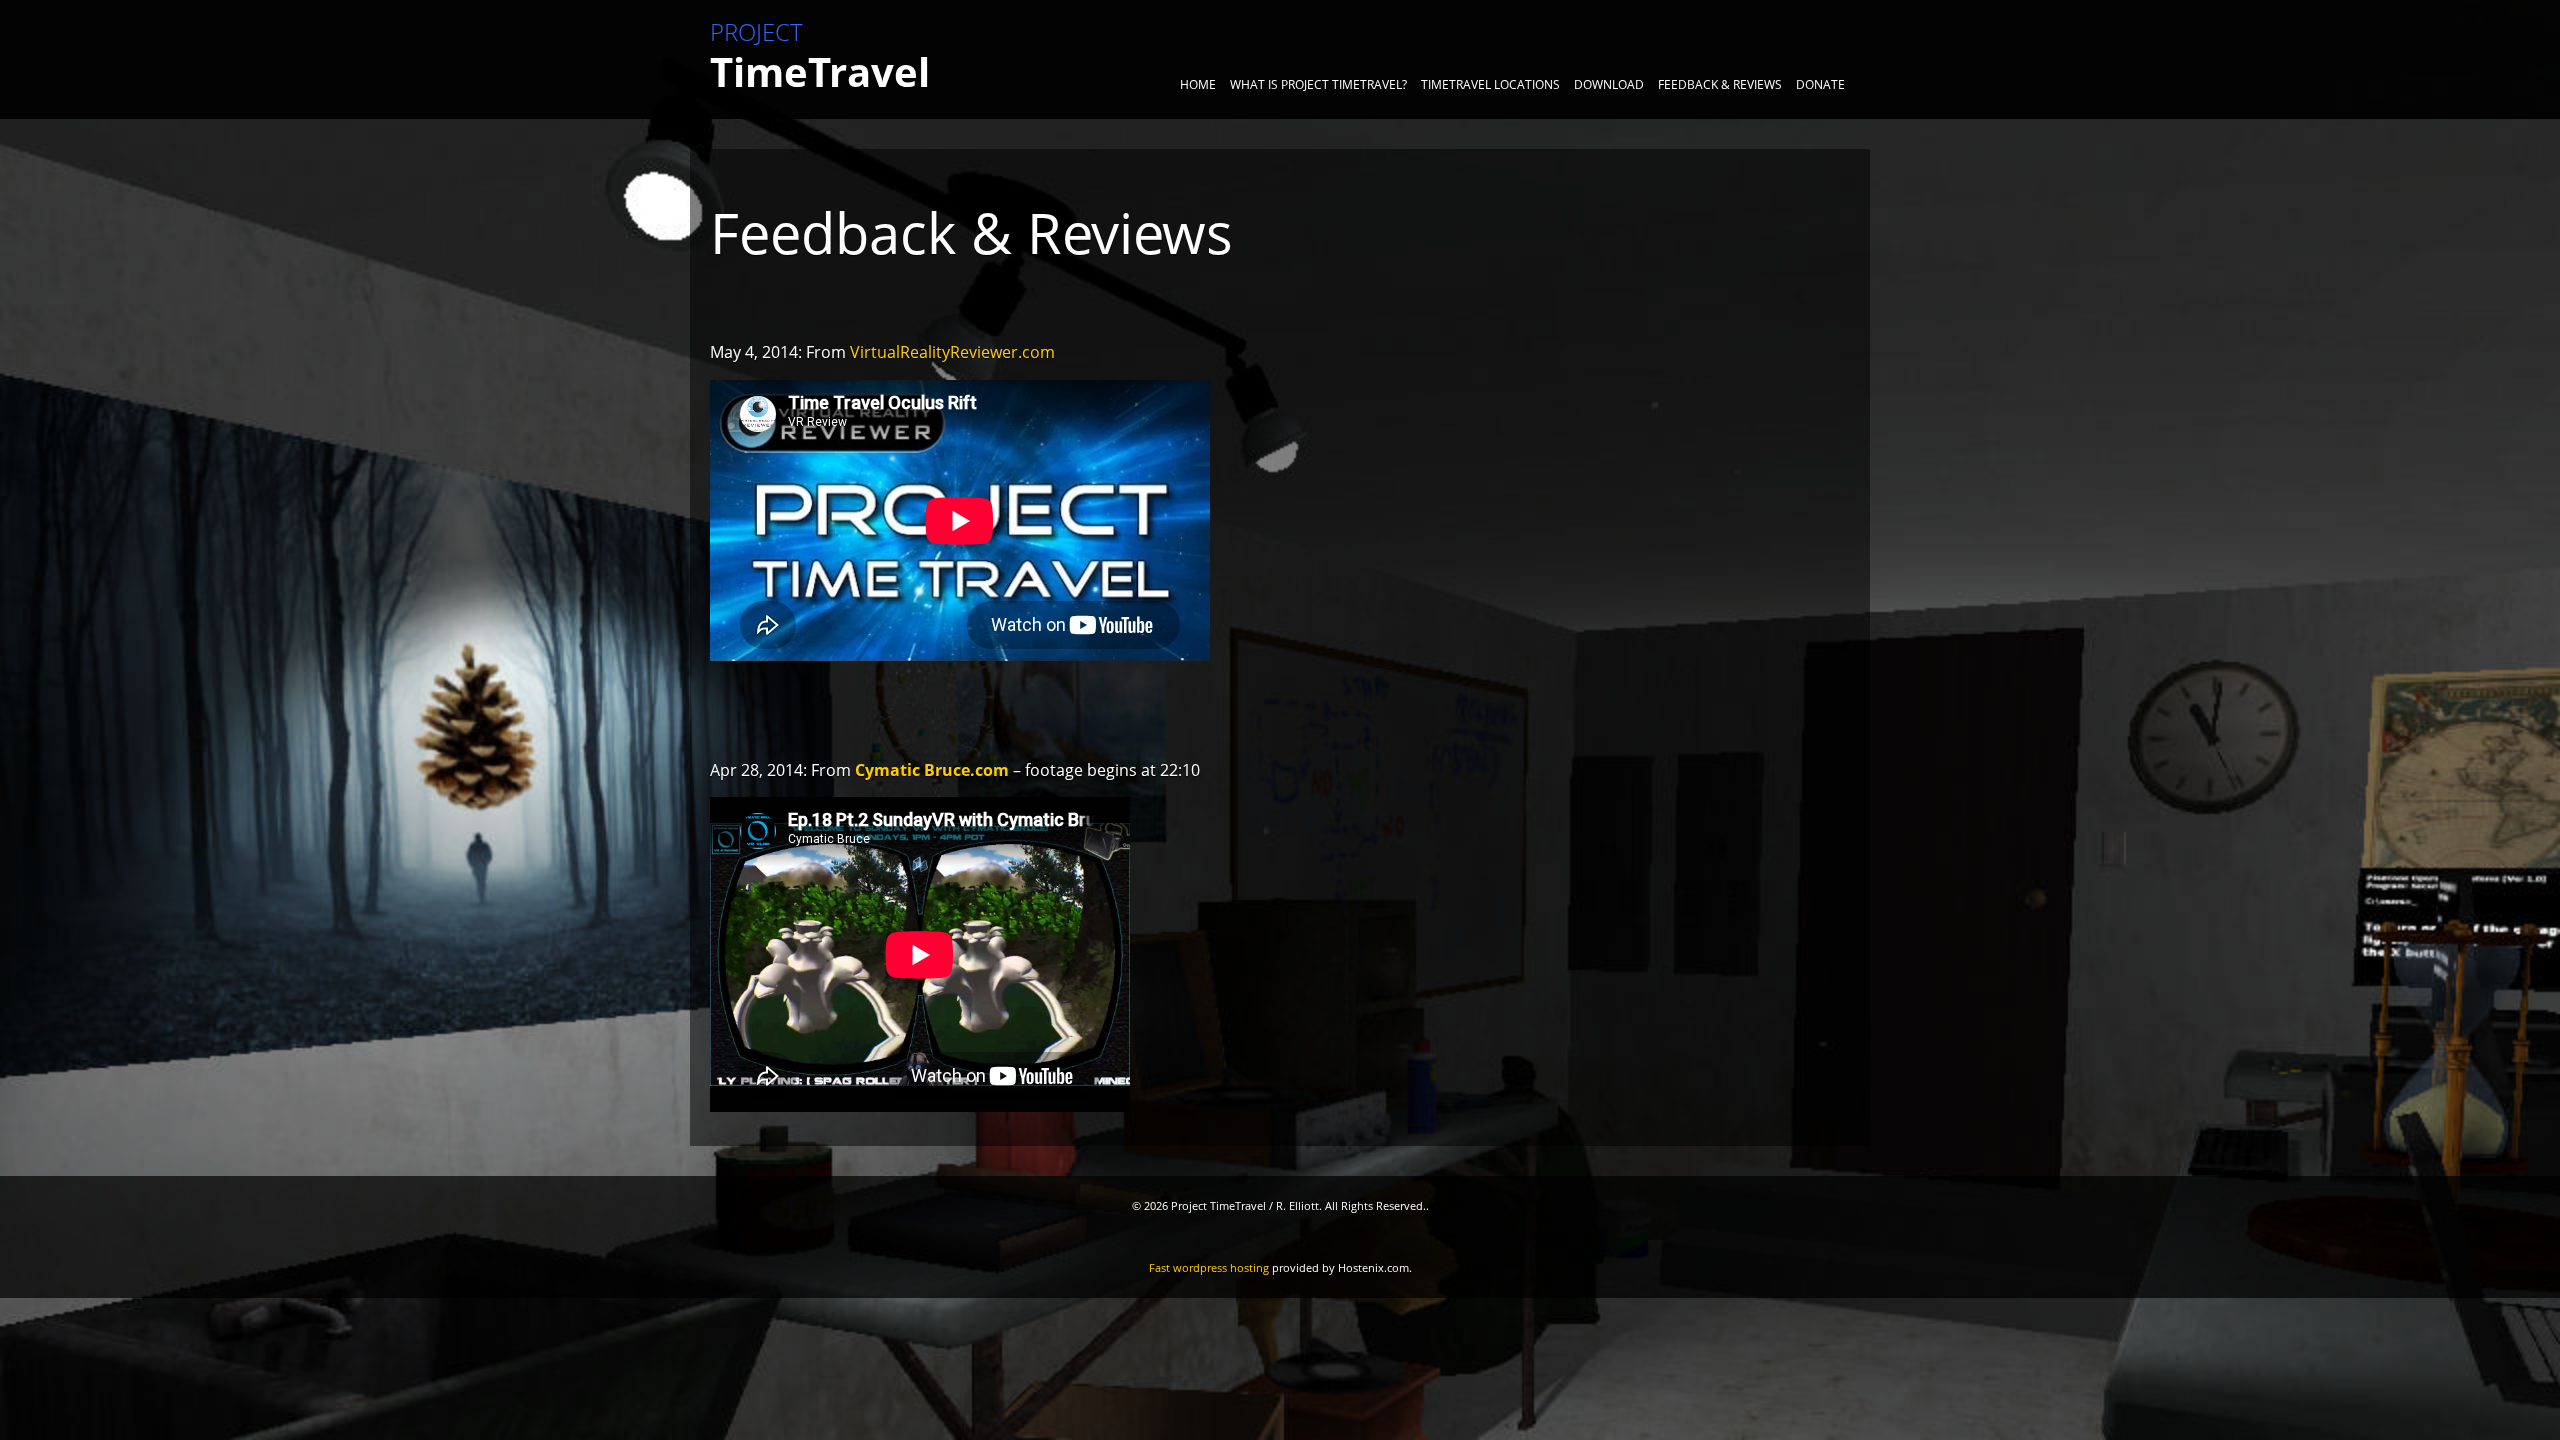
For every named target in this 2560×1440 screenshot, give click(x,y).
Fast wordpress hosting (1209, 1267)
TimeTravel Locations (1490, 84)
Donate (1820, 84)
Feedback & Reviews (1720, 84)
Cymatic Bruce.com (932, 770)
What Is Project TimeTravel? (1318, 84)
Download (1609, 84)
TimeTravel (820, 59)
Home (1198, 84)
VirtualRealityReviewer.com (952, 352)
